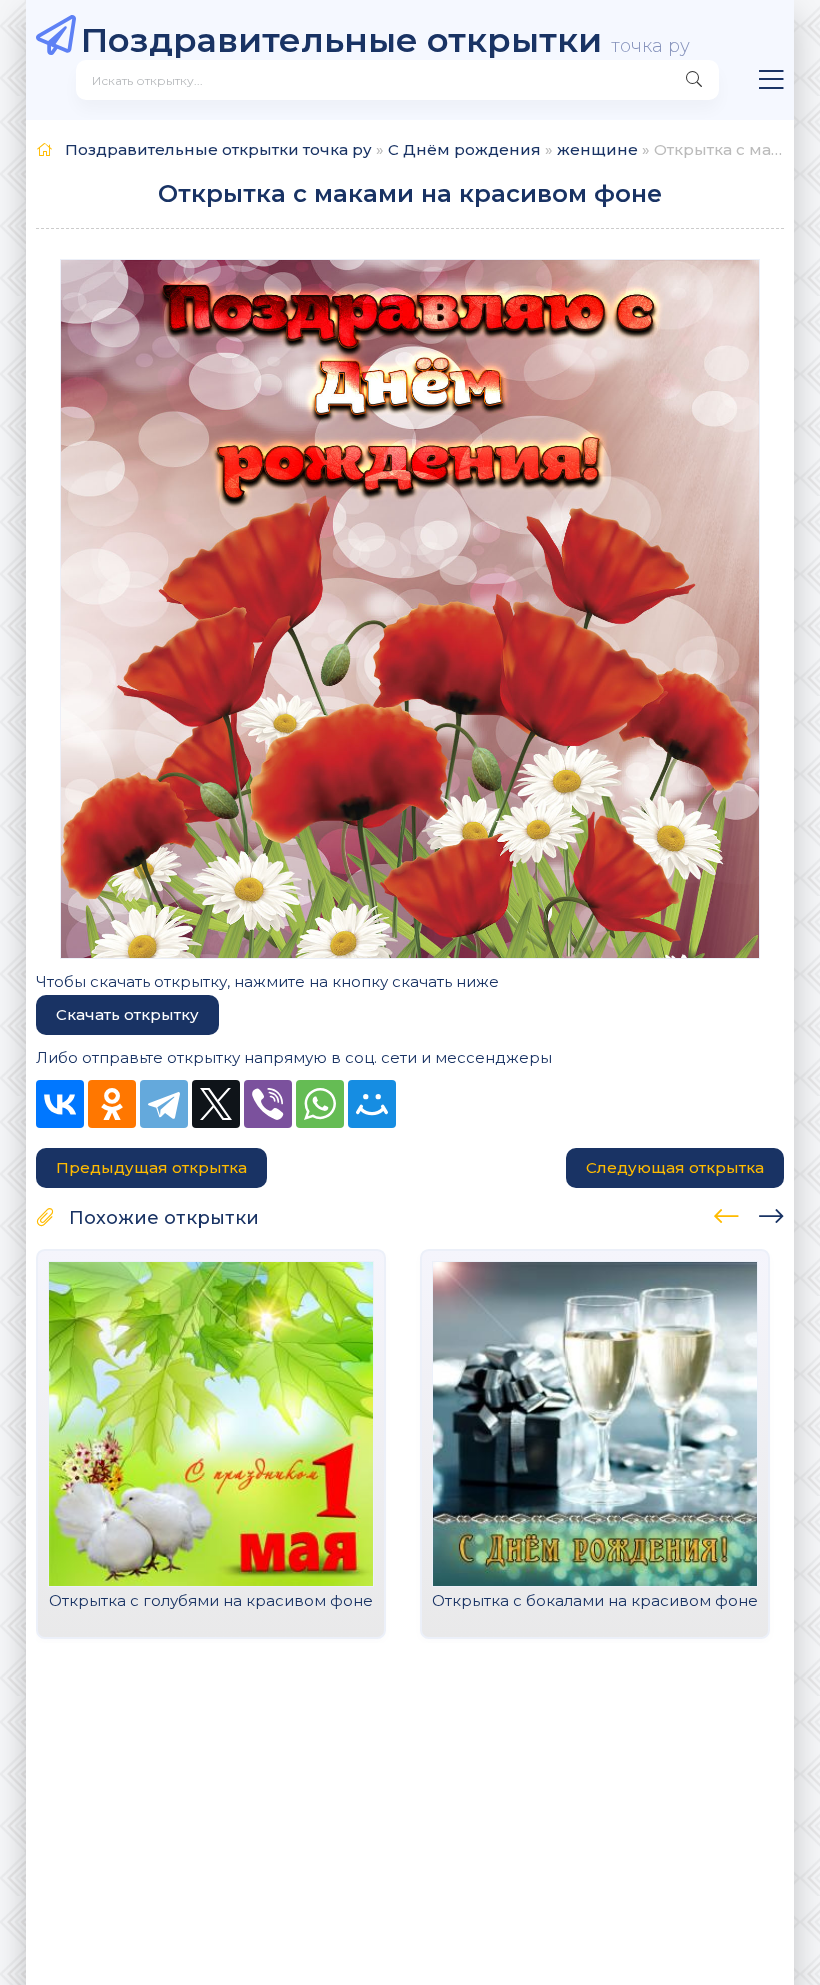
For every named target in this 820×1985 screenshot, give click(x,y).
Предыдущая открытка (151, 1167)
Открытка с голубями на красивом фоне (211, 1600)
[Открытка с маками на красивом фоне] (410, 609)
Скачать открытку (127, 1014)
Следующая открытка (675, 1167)
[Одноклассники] (112, 1104)
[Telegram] (164, 1104)
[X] (216, 1104)
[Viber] (268, 1104)
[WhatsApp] (320, 1104)
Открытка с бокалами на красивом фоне (595, 1600)
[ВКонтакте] (60, 1104)
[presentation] (726, 1213)
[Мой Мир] (372, 1104)
